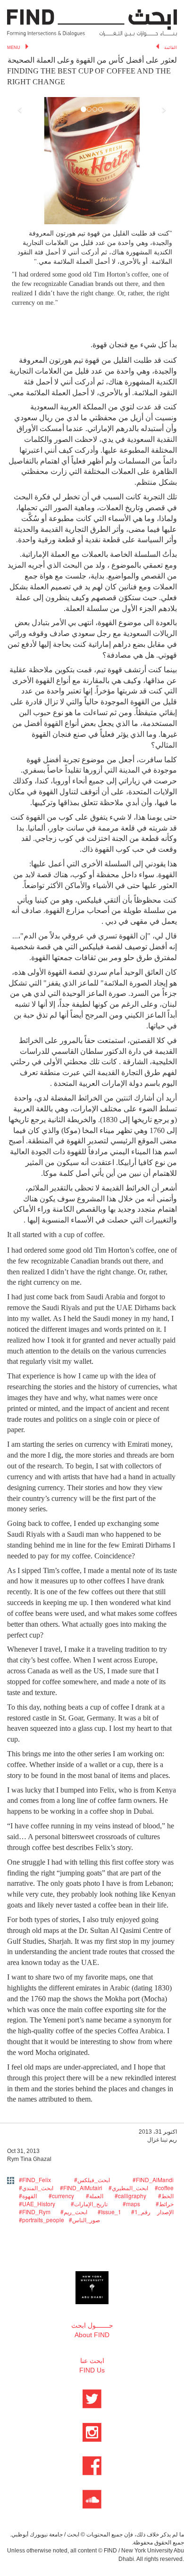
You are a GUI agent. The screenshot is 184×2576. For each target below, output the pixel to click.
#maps (131, 2204)
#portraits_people (42, 2220)
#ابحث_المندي (36, 2188)
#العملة (95, 2196)
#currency (61, 2196)
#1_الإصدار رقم (152, 2212)
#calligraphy (130, 2196)
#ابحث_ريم (74, 2212)
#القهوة (28, 2196)
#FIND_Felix (35, 2180)
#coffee (164, 2188)
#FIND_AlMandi (153, 2180)
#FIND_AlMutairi (81, 2188)
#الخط (166, 2196)
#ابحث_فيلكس (92, 2180)
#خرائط (165, 2204)
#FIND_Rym (35, 2212)
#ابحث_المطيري (128, 2188)
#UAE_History (37, 2204)
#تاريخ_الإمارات (89, 2204)
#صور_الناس (84, 2220)
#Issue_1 (109, 2212)
